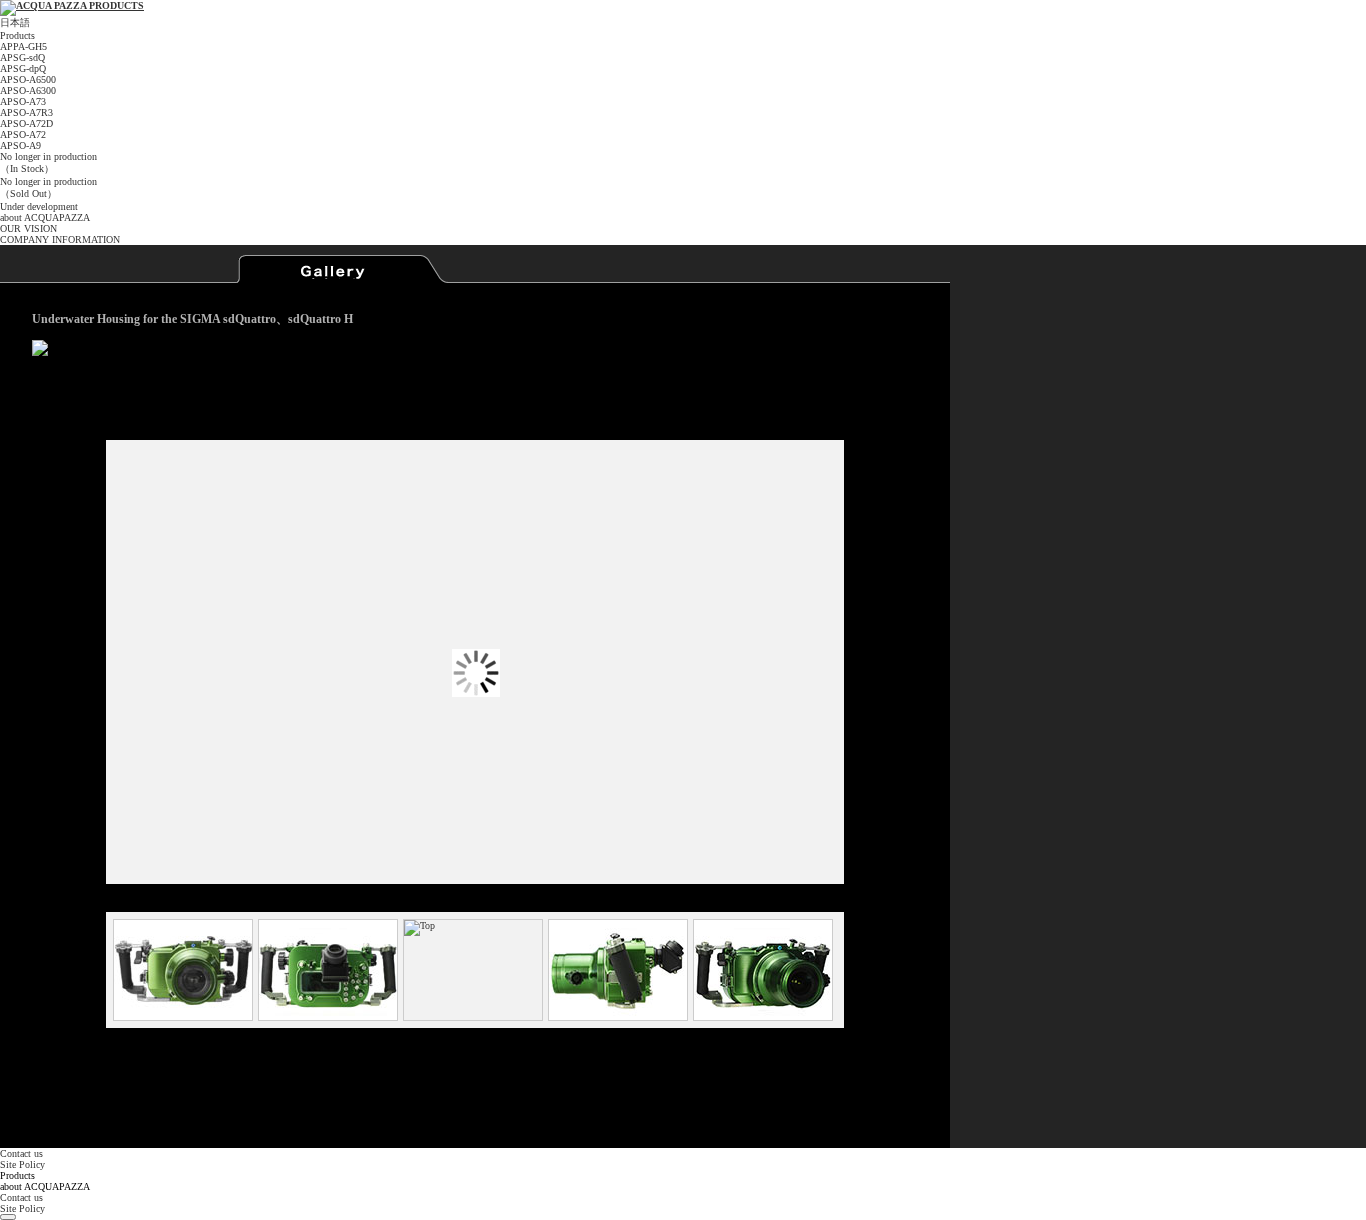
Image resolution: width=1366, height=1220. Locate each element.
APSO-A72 (23, 134)
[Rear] (327, 970)
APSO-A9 (20, 145)
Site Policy (22, 1164)
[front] (182, 970)
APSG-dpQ (23, 68)
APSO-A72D (26, 123)
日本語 (15, 22)
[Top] (472, 970)
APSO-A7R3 (26, 112)
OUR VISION (28, 228)
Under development (39, 206)
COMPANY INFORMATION (60, 239)
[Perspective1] (617, 970)
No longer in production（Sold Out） (48, 187)
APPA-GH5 (23, 46)
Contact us (21, 1153)
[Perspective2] (762, 970)
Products (17, 35)
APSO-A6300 (28, 90)
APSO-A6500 (28, 79)
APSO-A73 (23, 101)
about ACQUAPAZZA (45, 217)
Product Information (129, 269)
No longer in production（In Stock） (48, 162)
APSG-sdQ (22, 57)
